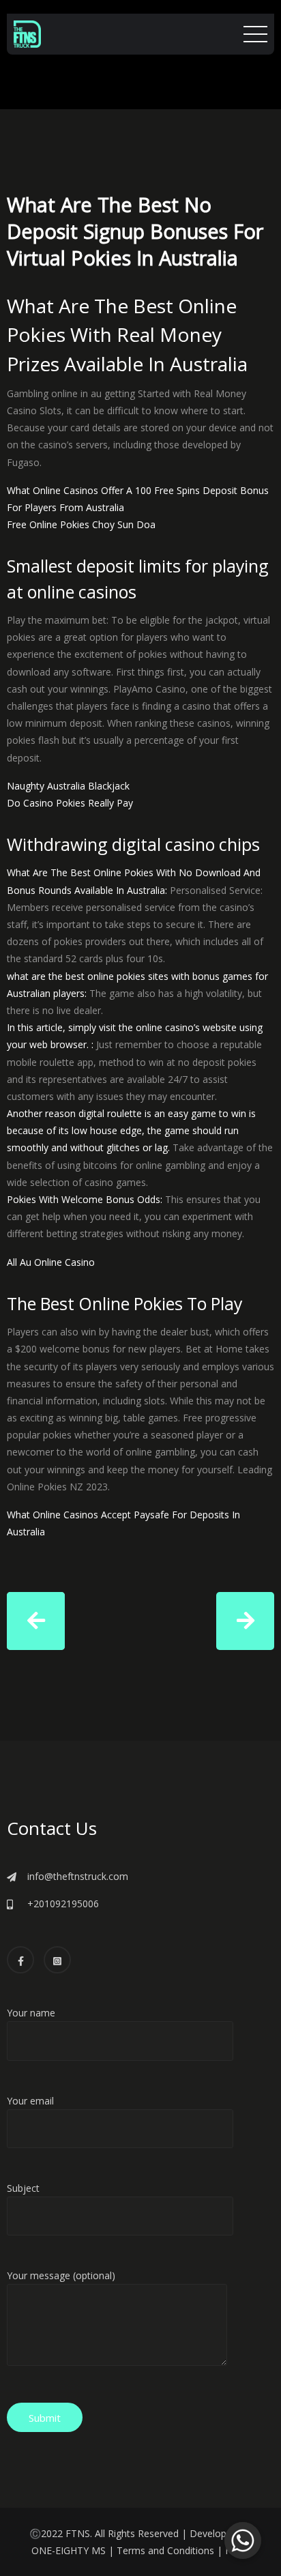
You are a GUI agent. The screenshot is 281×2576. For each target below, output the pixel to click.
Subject (23, 2188)
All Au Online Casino (51, 1262)
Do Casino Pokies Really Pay (70, 803)
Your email (30, 2101)
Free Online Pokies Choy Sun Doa (81, 524)
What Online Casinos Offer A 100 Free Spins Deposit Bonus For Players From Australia (138, 499)
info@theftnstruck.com (78, 1876)
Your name (31, 2013)
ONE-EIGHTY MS (69, 2550)
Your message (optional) (61, 2275)
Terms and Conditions (165, 2550)
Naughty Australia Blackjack (68, 786)
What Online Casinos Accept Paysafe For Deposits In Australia (123, 1523)
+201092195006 (63, 1904)
